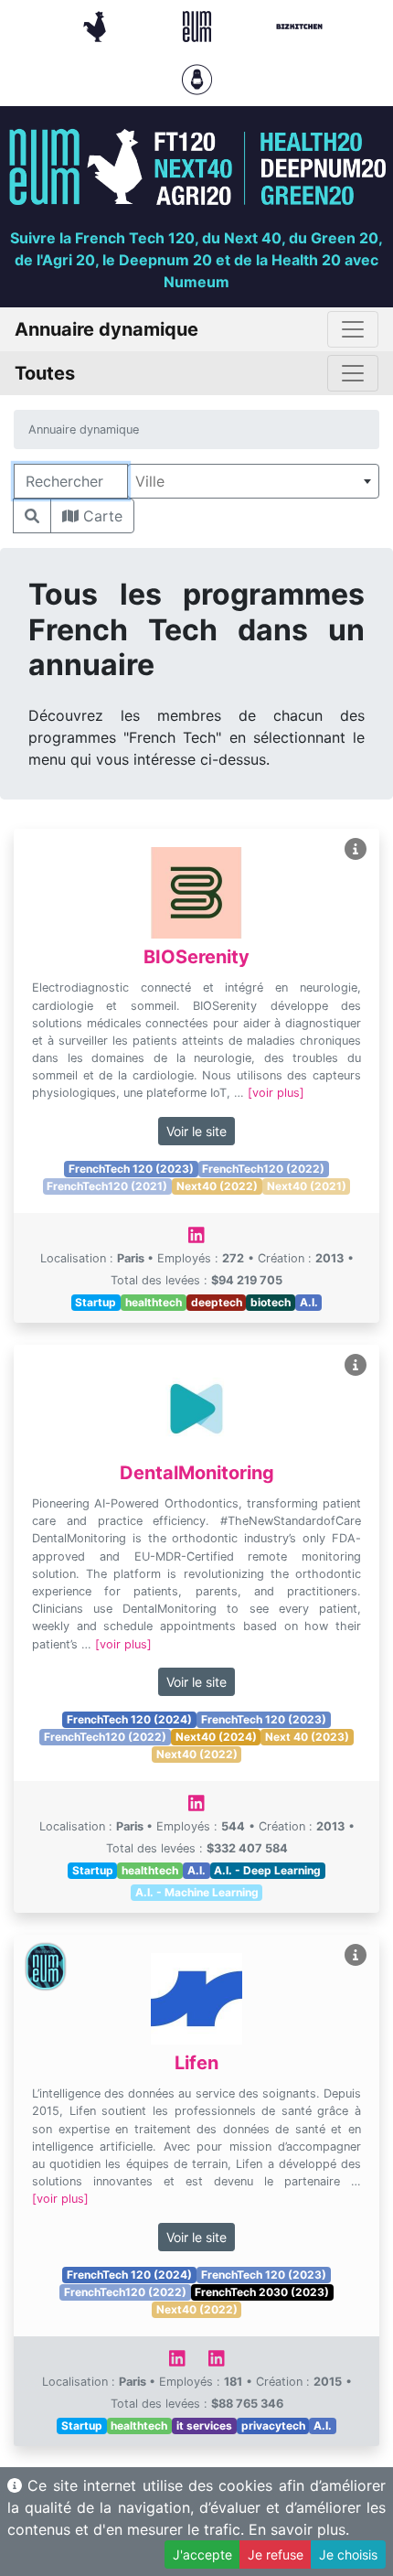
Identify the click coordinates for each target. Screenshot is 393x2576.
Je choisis (348, 2555)
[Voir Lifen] (356, 1955)
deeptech (217, 1302)
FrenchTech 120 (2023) (131, 1169)
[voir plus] (276, 1093)
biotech (271, 1302)
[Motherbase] (197, 78)
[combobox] (253, 481)
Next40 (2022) (217, 1186)
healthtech (154, 1302)
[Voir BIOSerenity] (356, 849)
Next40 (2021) (307, 1186)
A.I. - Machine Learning (197, 1892)
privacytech (273, 2426)
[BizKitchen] (299, 25)
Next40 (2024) (216, 1737)
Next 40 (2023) (307, 1737)
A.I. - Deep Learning (267, 1870)
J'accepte (202, 2555)
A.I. (309, 1302)
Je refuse (276, 2555)
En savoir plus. (299, 2529)
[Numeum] (199, 25)
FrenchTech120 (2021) (107, 1186)
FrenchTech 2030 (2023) (262, 2292)
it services (204, 2426)
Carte (101, 516)
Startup (96, 1302)
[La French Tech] (97, 25)
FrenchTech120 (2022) (263, 1169)
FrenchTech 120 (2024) (129, 1719)
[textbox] (253, 481)
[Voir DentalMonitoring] (356, 1365)
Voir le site (196, 1131)
